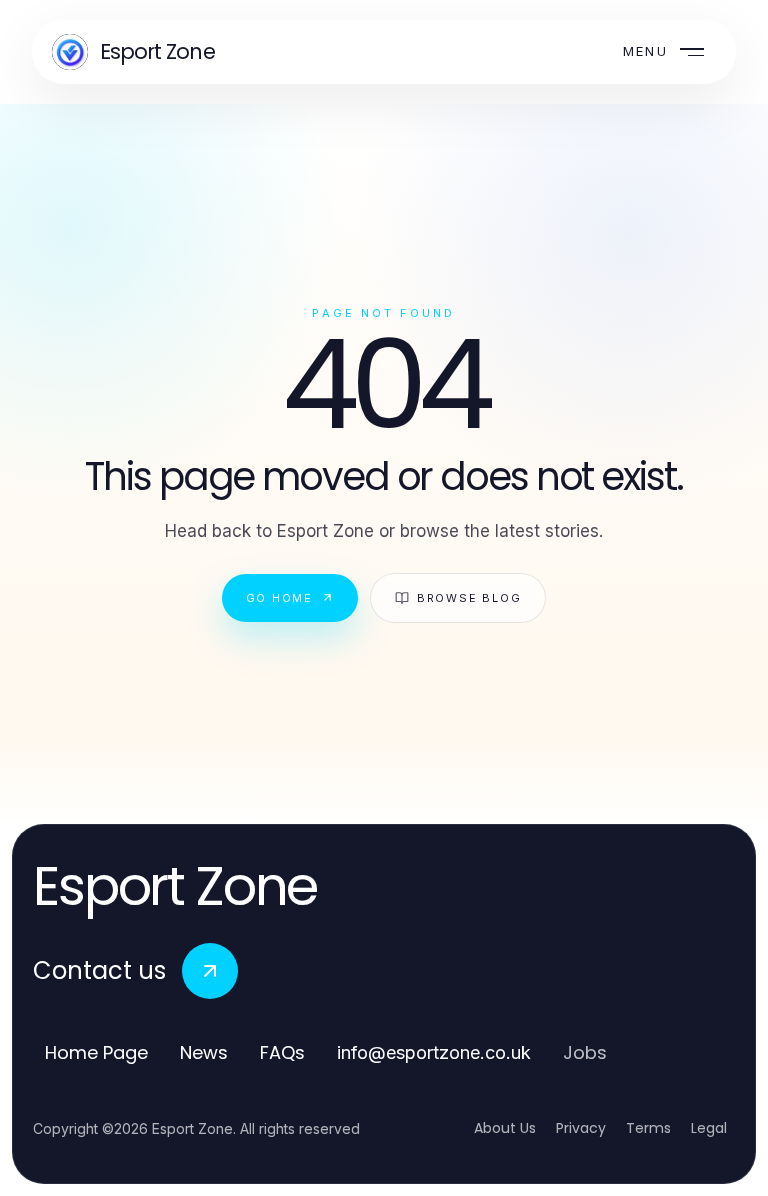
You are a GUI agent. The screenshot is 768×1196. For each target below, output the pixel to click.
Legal (709, 1128)
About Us (505, 1128)
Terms (648, 1128)
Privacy (581, 1128)
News (204, 1052)
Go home (279, 598)
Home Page (96, 1052)
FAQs (282, 1052)
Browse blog (469, 598)
